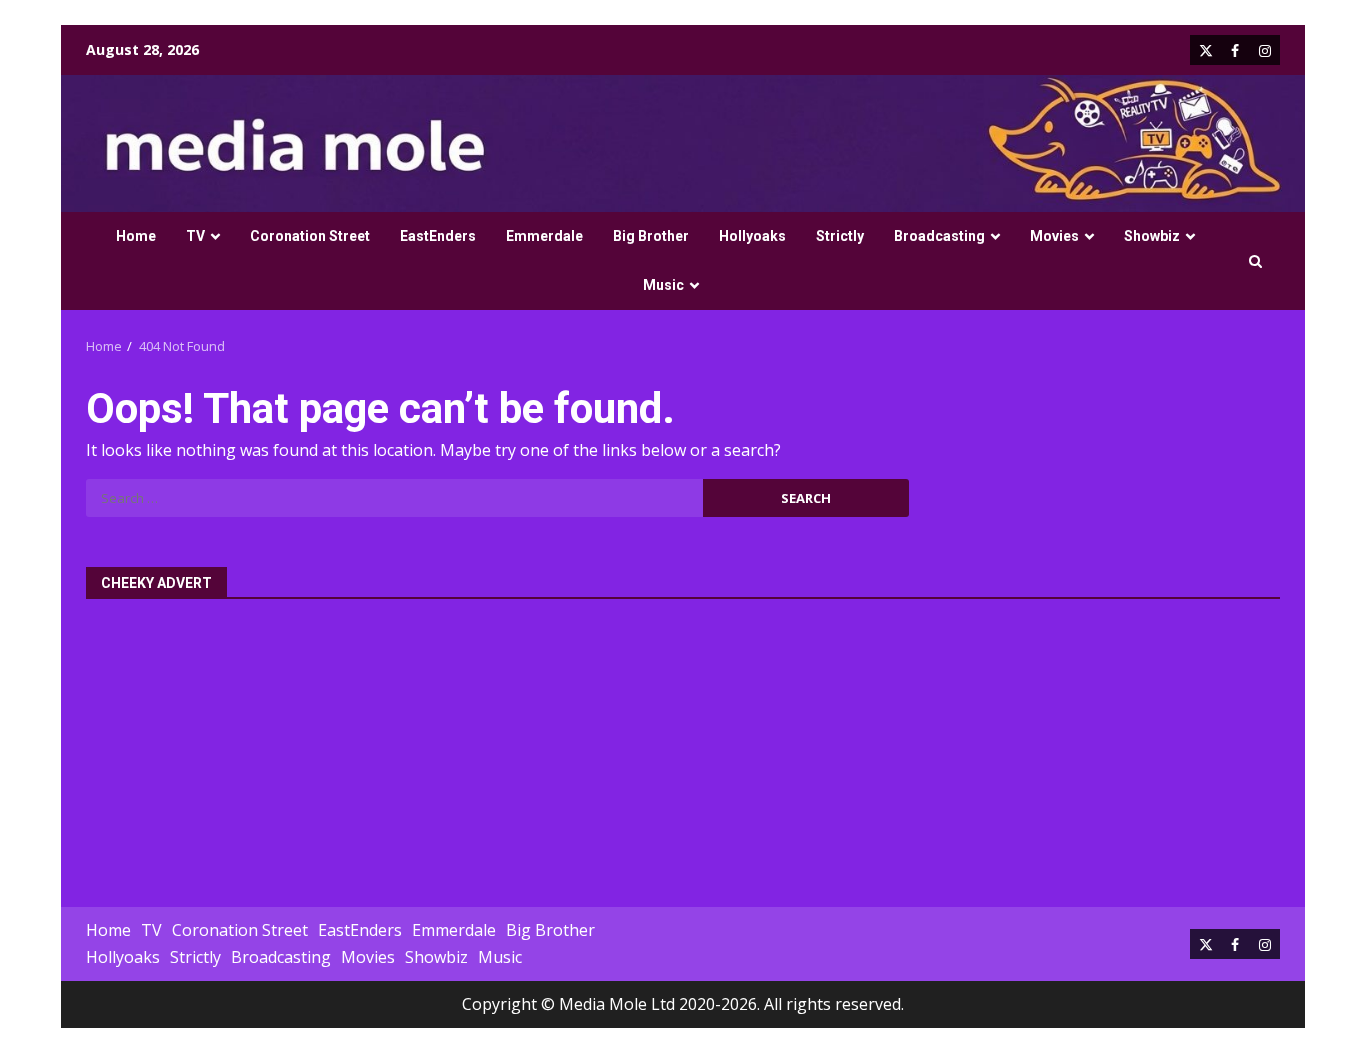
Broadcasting (939, 236)
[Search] (1255, 261)
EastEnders (438, 236)
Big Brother (651, 236)
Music (663, 285)
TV (195, 236)
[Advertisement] (683, 742)
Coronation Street (310, 236)
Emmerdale (544, 236)
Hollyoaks (752, 236)
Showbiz (1152, 236)
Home (136, 236)
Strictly (840, 236)
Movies (1054, 236)
